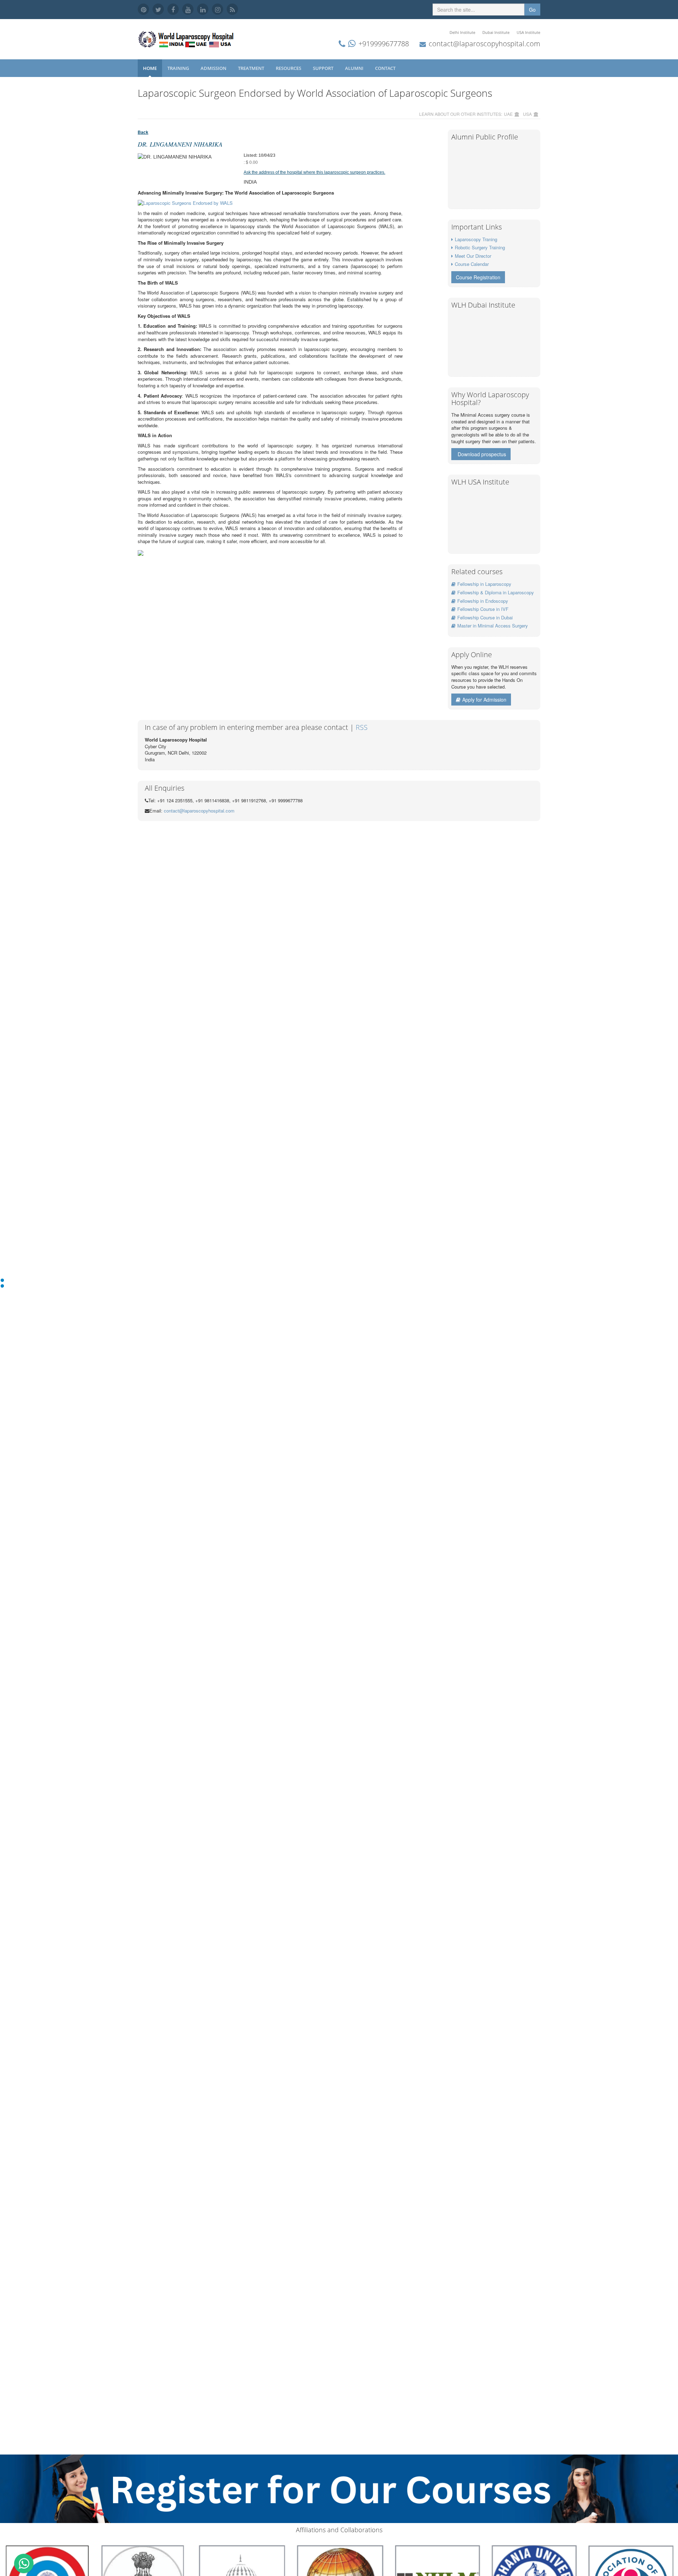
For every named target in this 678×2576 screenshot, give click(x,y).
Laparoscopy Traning (476, 239)
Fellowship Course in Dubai (485, 617)
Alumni (355, 68)
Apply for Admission (484, 700)
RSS (362, 727)
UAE (508, 114)
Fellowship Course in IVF (483, 609)
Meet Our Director (473, 256)
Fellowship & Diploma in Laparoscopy (496, 592)
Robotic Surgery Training (480, 247)
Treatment (252, 68)
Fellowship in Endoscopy (483, 601)
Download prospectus (482, 454)
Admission (214, 68)
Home (150, 68)
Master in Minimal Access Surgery (493, 626)
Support (324, 68)
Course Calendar (472, 264)
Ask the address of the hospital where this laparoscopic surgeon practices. (314, 172)
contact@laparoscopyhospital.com (484, 44)
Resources (289, 68)
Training (179, 68)
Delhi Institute (462, 32)
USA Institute (528, 32)
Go (532, 10)
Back (143, 132)
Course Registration (478, 277)
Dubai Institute (496, 32)
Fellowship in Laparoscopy (484, 584)
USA (527, 114)
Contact (386, 68)
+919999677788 (384, 44)
